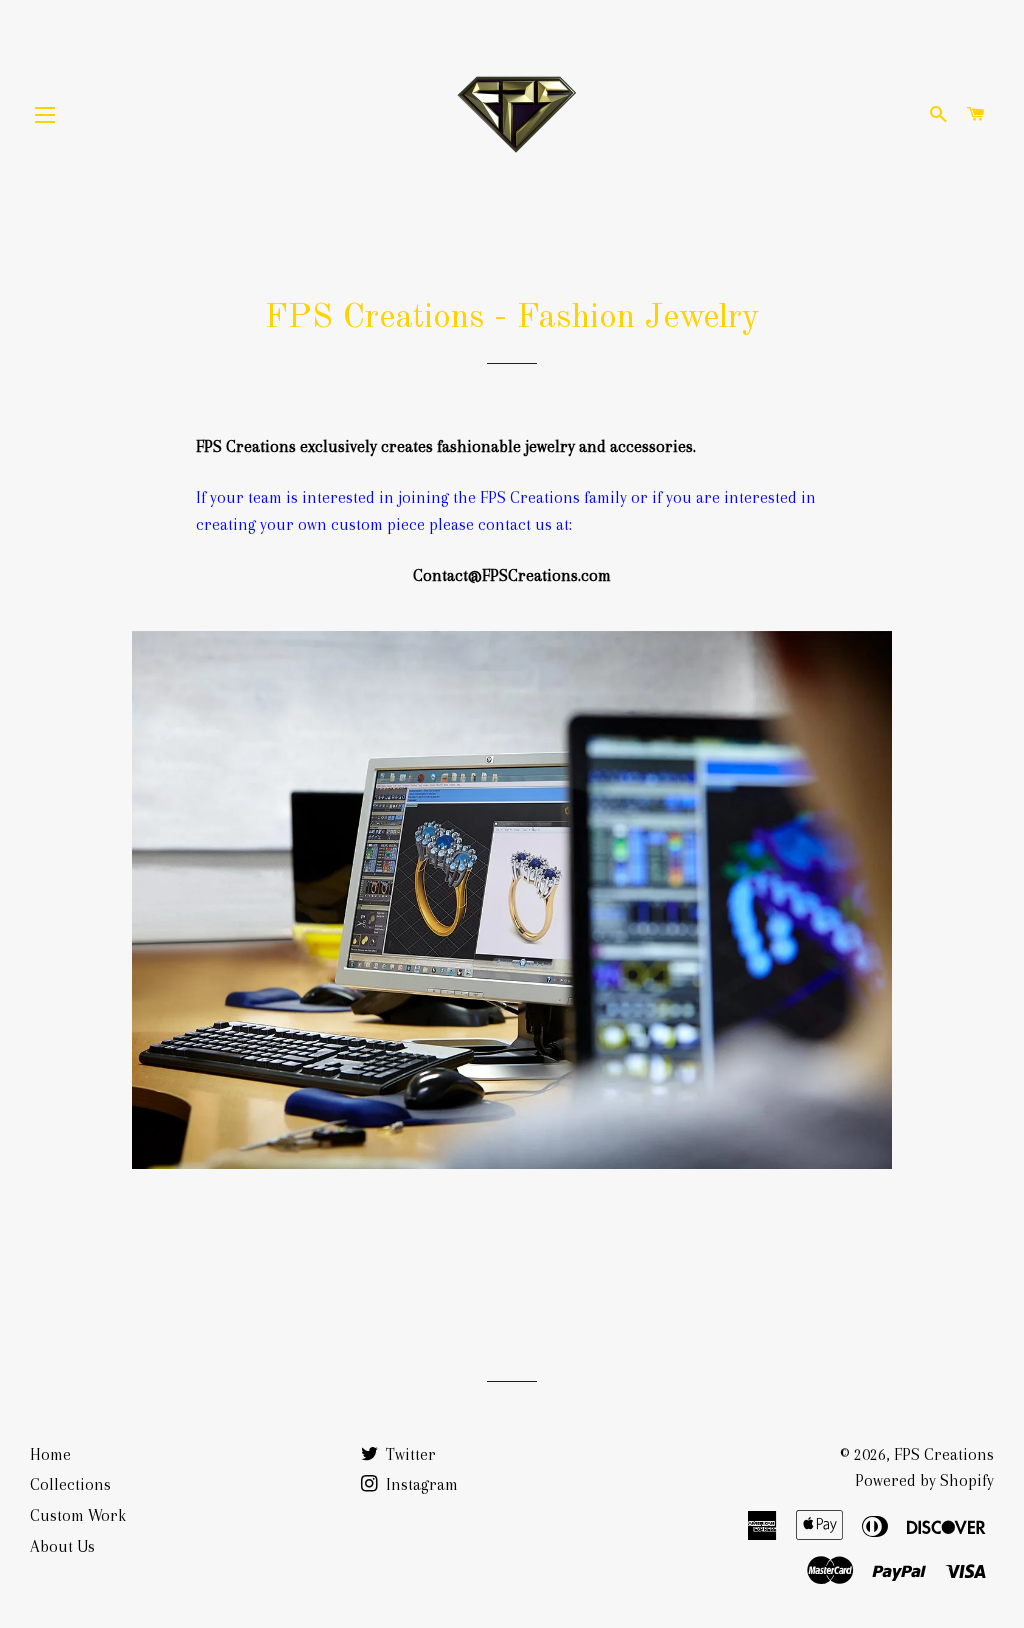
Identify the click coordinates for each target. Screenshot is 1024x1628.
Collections (70, 1484)
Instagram (420, 1484)
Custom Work (78, 1515)
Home (50, 1454)
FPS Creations (944, 1454)
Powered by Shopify (924, 1480)
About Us (62, 1546)
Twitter (409, 1454)
